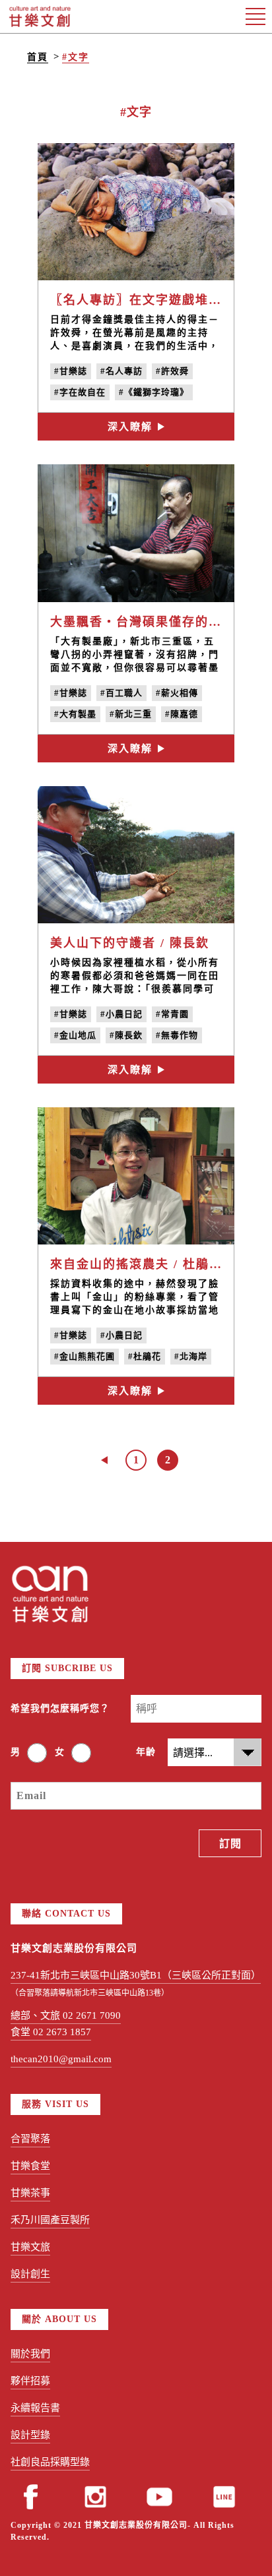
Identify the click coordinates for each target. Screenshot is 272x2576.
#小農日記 (121, 1014)
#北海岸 (191, 1356)
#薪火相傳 (177, 693)
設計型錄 (30, 2435)
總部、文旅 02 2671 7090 (66, 2015)
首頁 (38, 57)
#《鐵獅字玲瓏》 (154, 392)
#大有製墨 (75, 714)
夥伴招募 (30, 2381)
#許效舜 (172, 371)
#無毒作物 (177, 1035)
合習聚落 (30, 2139)
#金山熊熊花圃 (85, 1356)
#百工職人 (121, 693)
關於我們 (30, 2354)
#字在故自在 (80, 392)
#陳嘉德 (182, 714)
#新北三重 (131, 714)
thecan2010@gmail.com (61, 2059)
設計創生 (30, 2274)
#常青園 (172, 1014)
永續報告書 (35, 2408)
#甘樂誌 (71, 371)
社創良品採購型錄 (50, 2462)
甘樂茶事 (30, 2193)
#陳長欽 (126, 1035)
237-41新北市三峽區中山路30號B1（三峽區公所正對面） (136, 1975)
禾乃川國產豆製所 (50, 2220)
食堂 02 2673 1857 (51, 2032)
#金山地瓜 (75, 1035)
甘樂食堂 (30, 2166)
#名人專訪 (121, 371)
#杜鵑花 (145, 1356)
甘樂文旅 (30, 2247)
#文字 (76, 57)
